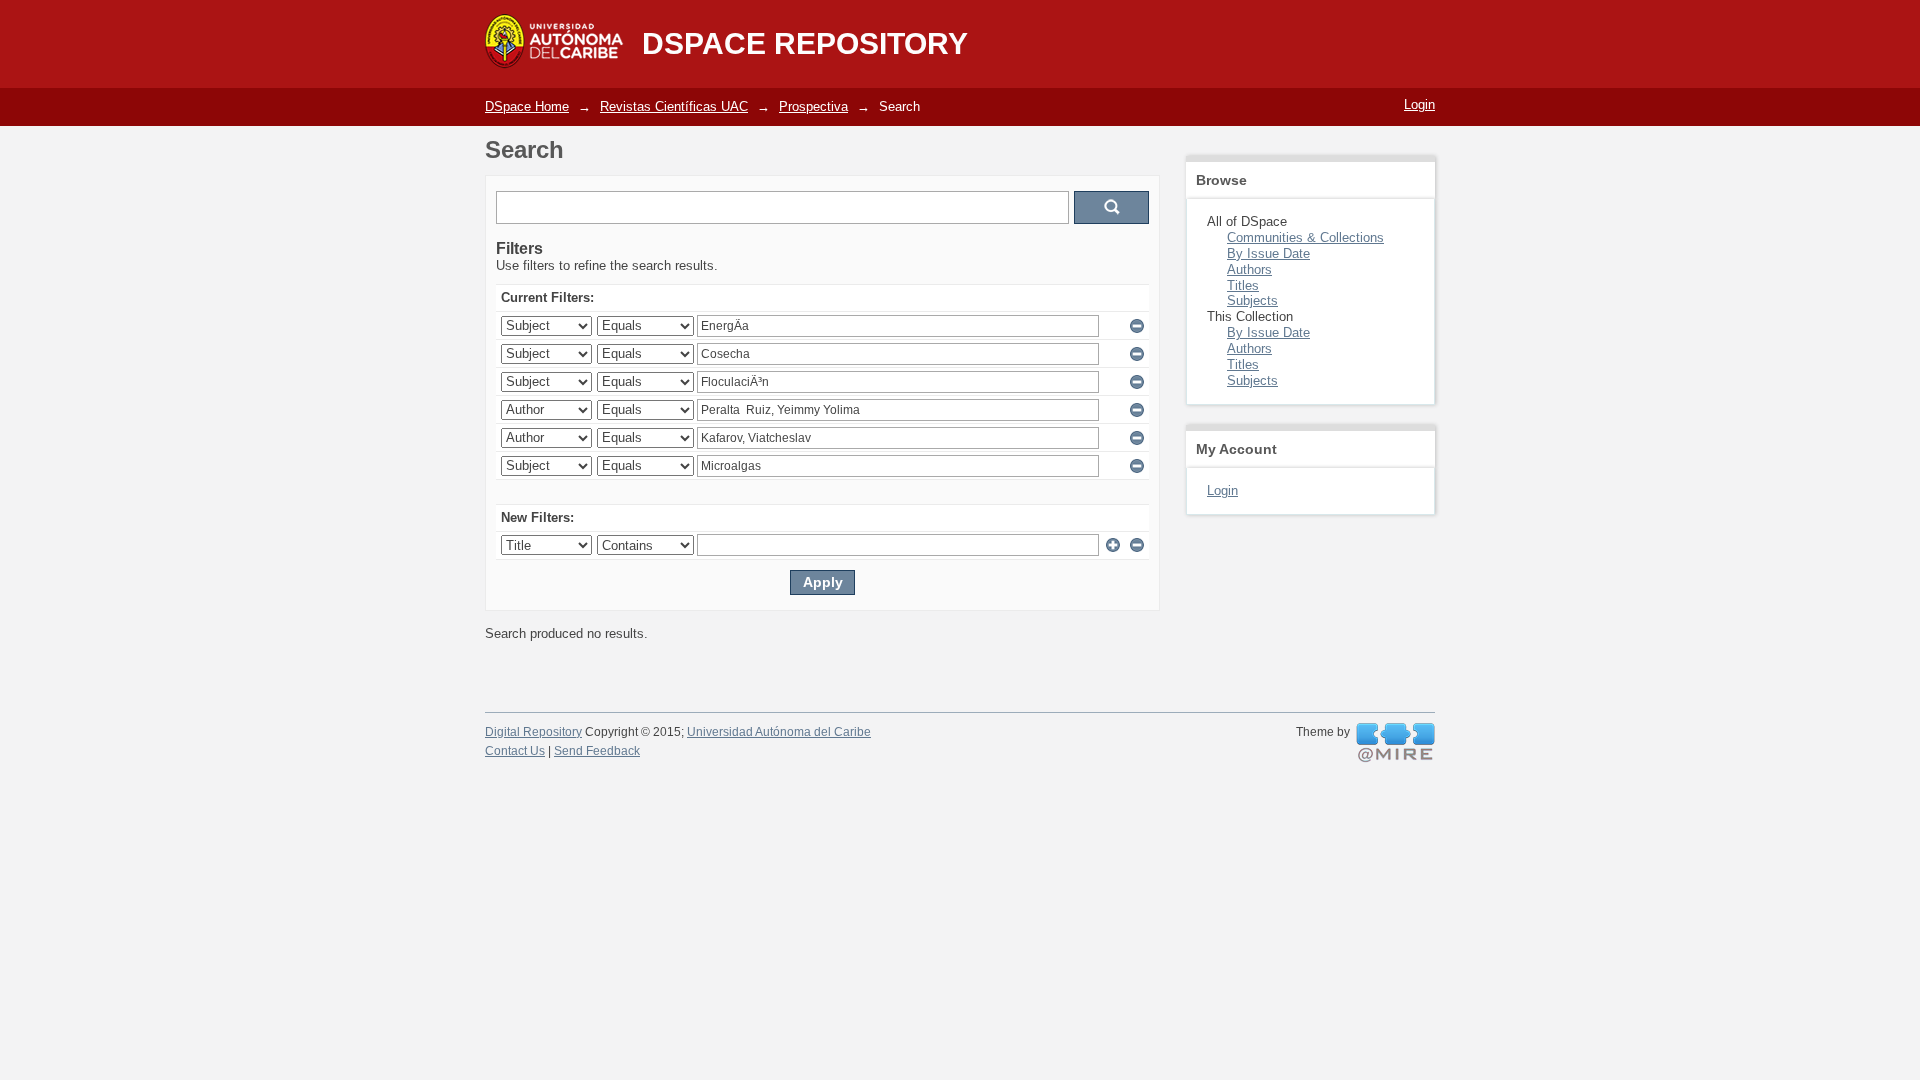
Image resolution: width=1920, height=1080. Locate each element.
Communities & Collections (1305, 237)
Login (1419, 104)
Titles (1243, 285)
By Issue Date (1268, 253)
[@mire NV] (1395, 743)
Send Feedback (597, 751)
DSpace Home (527, 106)
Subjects (1252, 300)
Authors (1249, 269)
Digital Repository (533, 732)
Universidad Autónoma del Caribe (779, 732)
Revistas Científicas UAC (674, 106)
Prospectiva (813, 106)
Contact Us (515, 751)
